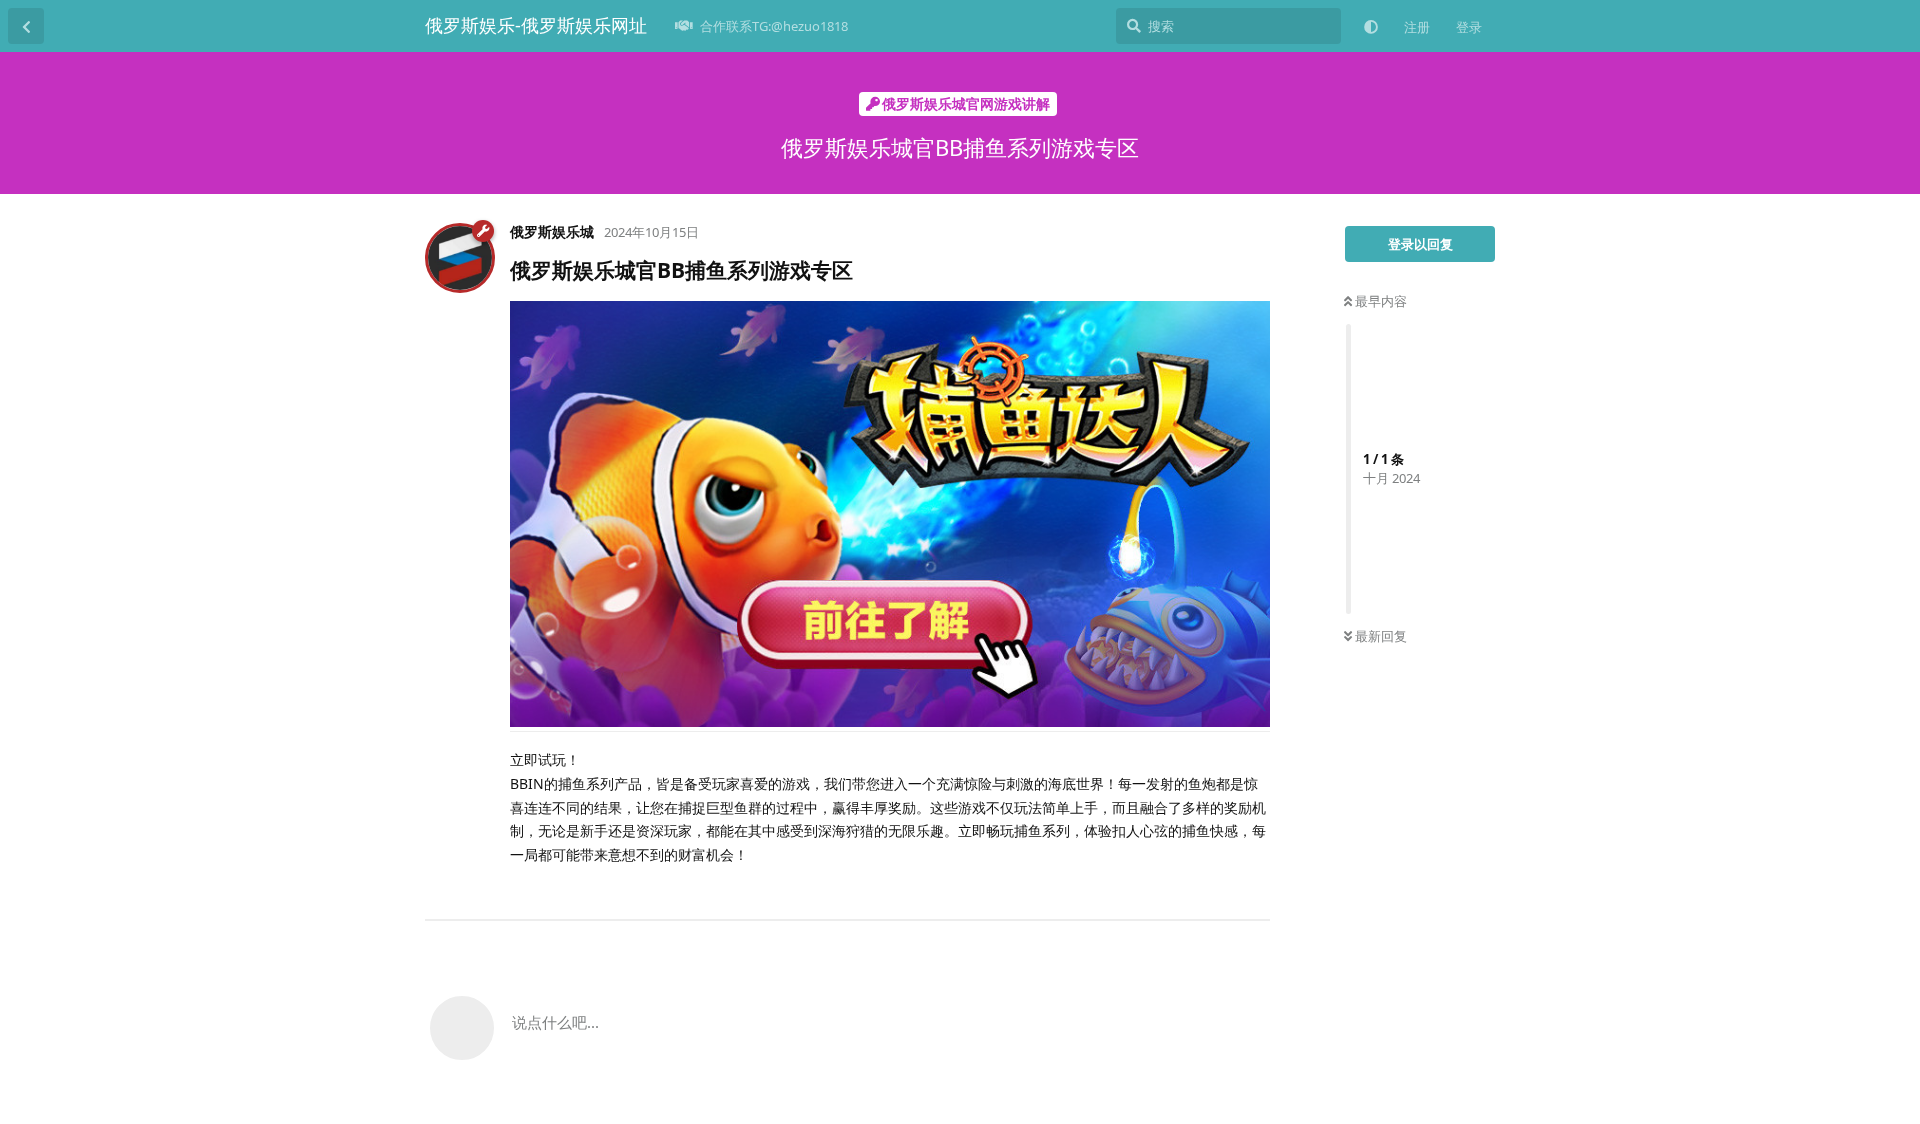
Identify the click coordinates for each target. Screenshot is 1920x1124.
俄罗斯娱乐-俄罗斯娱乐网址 (536, 25)
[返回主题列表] (26, 26)
